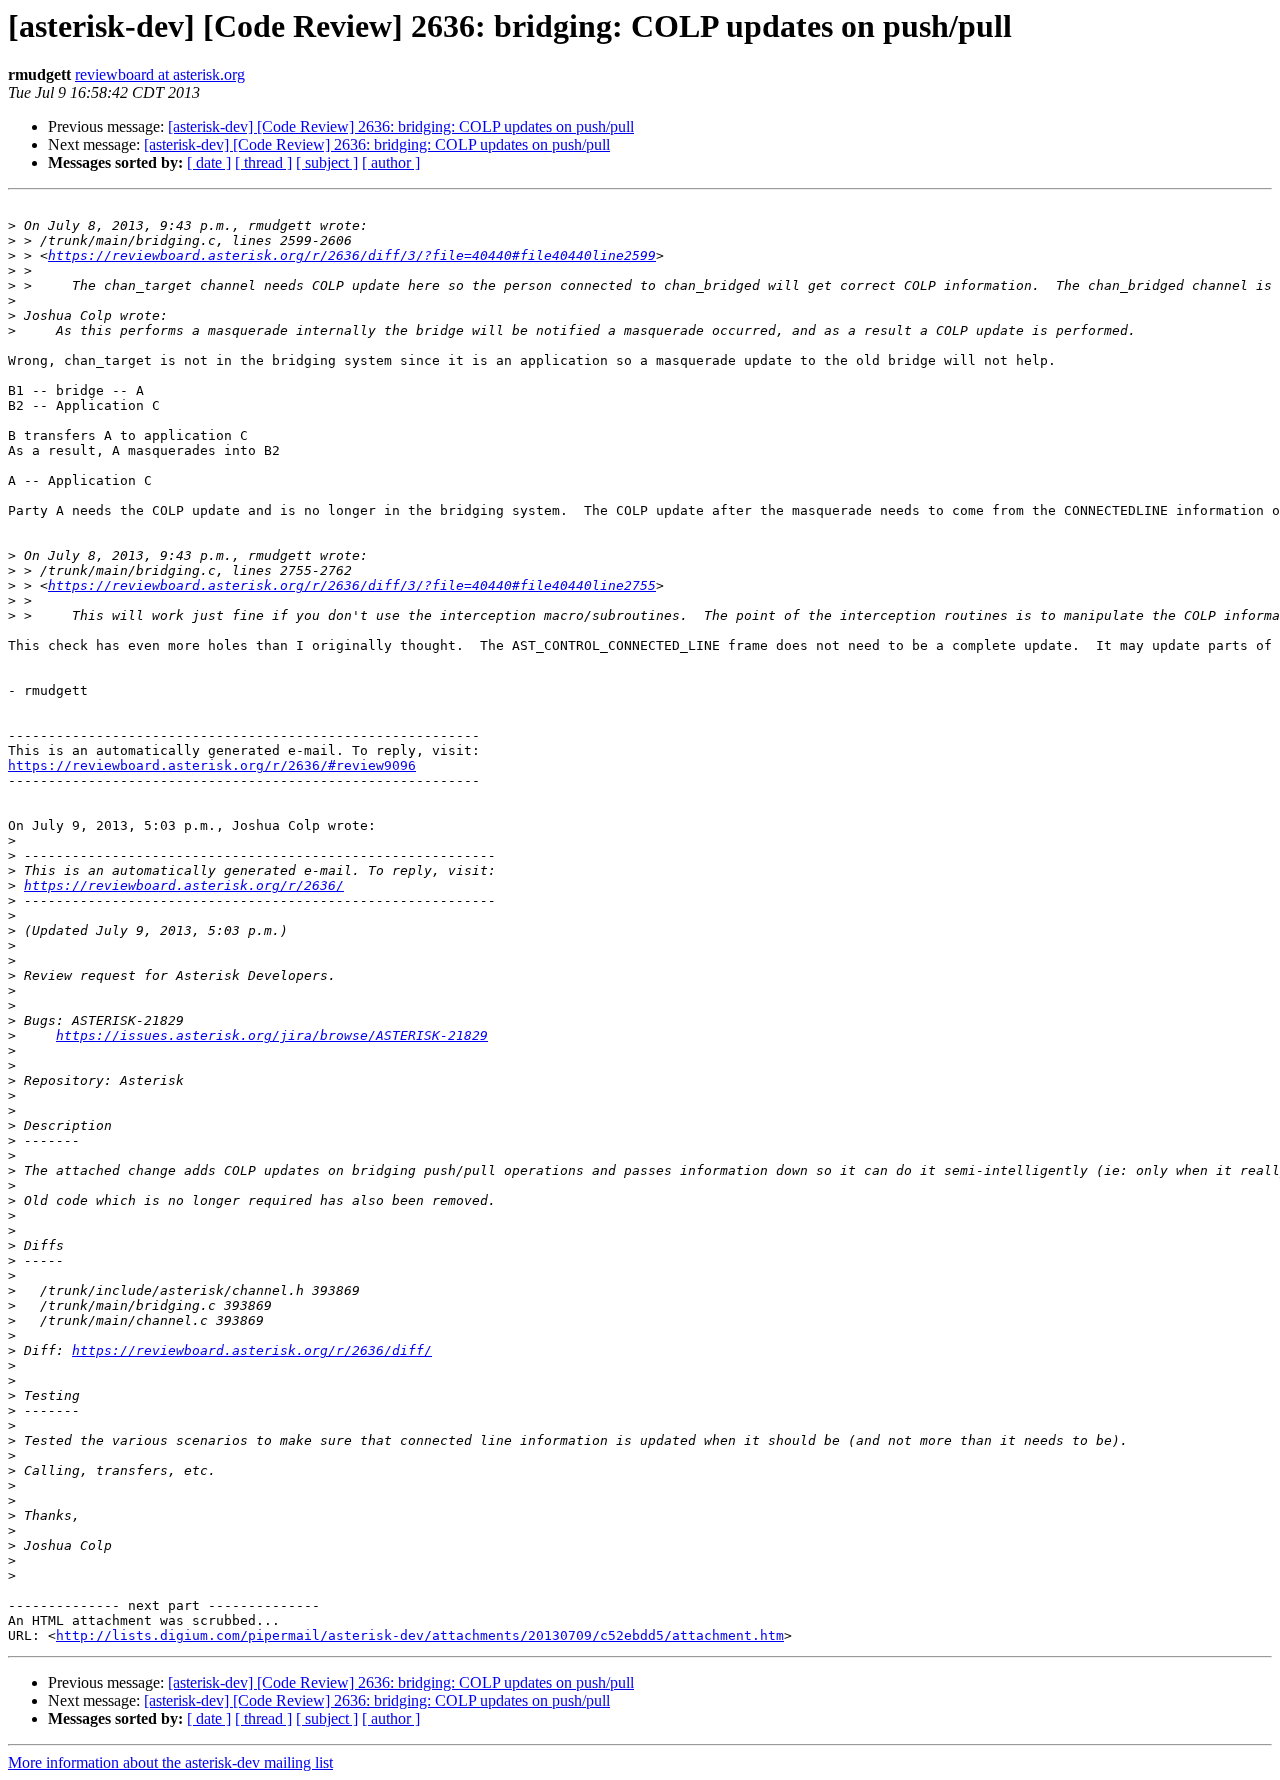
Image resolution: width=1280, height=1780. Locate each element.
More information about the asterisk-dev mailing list (170, 1762)
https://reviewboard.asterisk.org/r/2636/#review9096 (212, 765)
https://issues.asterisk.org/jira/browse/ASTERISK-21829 (272, 1035)
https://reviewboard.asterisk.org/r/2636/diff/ (252, 1350)
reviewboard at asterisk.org (160, 74)
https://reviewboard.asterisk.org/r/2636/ (184, 885)
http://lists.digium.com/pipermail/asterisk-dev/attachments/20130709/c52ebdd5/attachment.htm (420, 1635)
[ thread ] (263, 162)
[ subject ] (327, 162)
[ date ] (209, 162)
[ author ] (391, 162)
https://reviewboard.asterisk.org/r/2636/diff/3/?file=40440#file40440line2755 (352, 585)
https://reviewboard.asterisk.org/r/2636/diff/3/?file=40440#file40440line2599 (352, 255)
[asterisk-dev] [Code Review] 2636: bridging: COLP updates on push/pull (401, 126)
